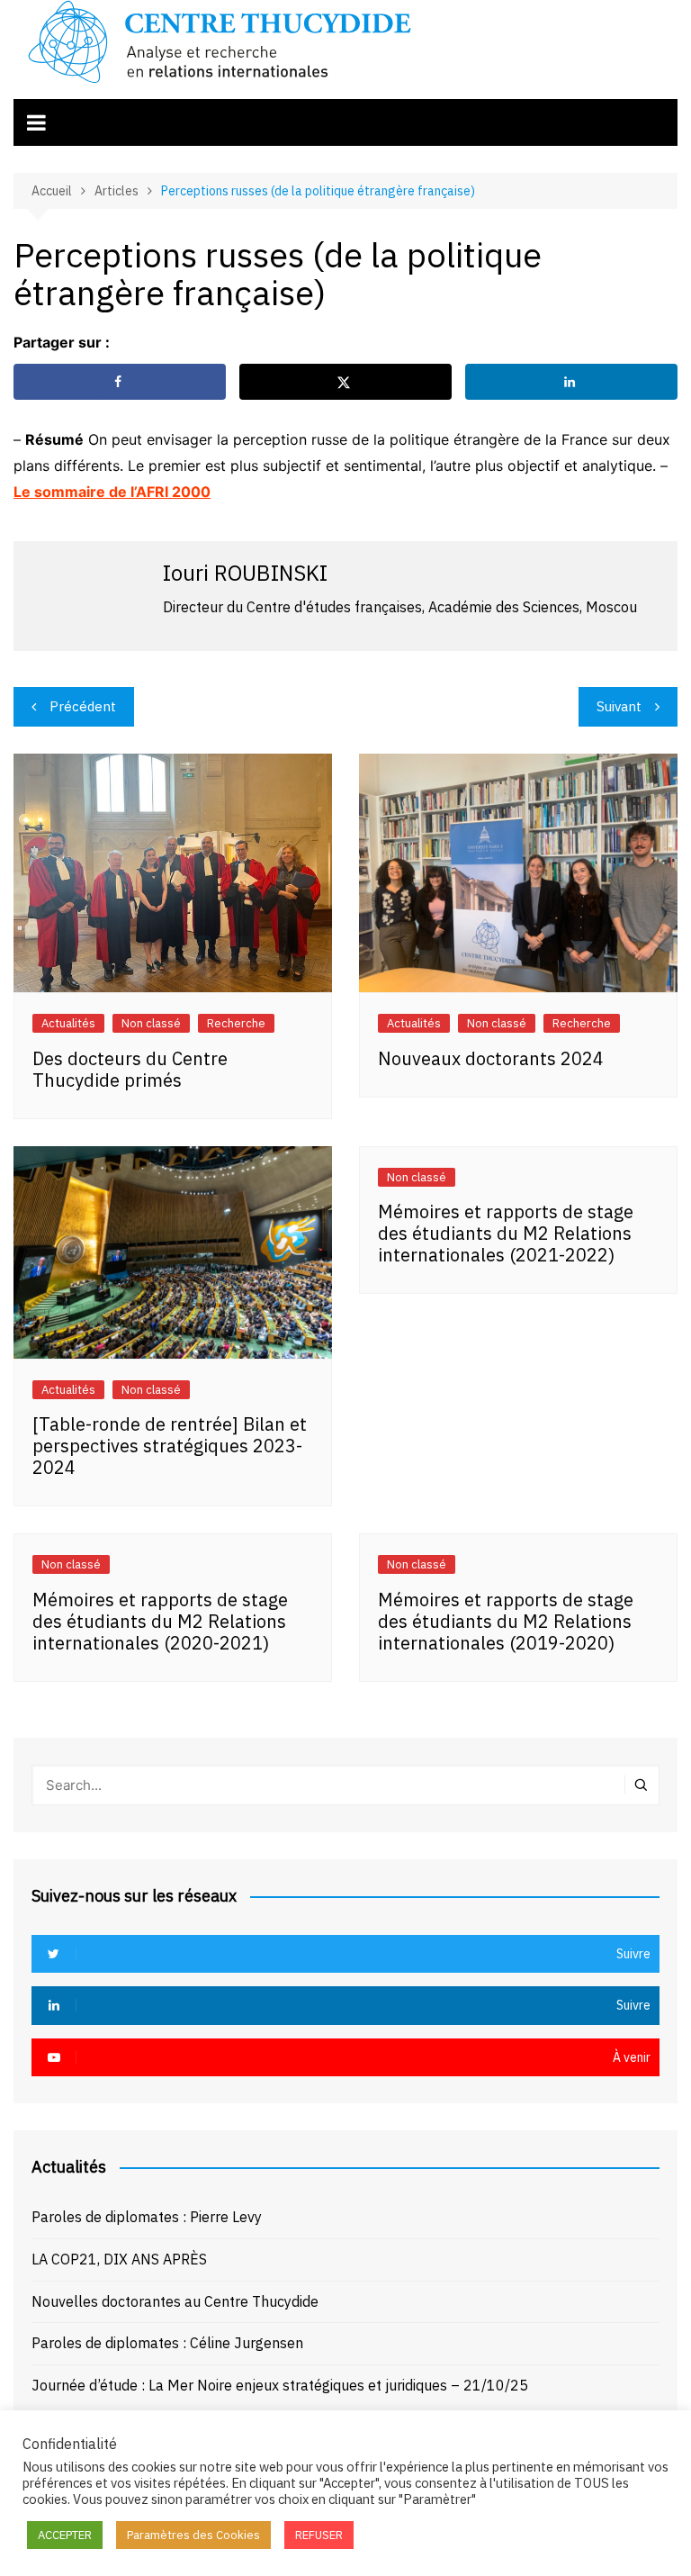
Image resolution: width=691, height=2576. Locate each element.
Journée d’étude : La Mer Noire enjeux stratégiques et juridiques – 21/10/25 (280, 2385)
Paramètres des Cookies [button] (193, 2535)
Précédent (83, 706)
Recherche (236, 1023)
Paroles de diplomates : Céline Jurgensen (167, 2343)
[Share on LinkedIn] (571, 382)
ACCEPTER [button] (65, 2535)
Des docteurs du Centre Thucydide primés (130, 1069)
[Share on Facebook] (120, 382)
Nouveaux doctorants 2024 (491, 1058)
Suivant (619, 706)
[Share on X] (345, 382)
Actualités (68, 1023)
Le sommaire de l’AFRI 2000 (112, 492)
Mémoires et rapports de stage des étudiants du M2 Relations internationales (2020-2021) (160, 1621)
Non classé (151, 1023)
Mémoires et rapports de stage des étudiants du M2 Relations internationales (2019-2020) (506, 1621)
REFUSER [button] (319, 2535)
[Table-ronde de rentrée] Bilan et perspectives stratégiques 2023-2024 (170, 1446)
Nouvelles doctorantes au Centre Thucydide (175, 2301)
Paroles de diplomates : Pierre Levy (147, 2217)
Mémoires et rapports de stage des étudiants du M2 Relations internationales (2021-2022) (506, 1233)
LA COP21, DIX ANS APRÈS (119, 2259)
